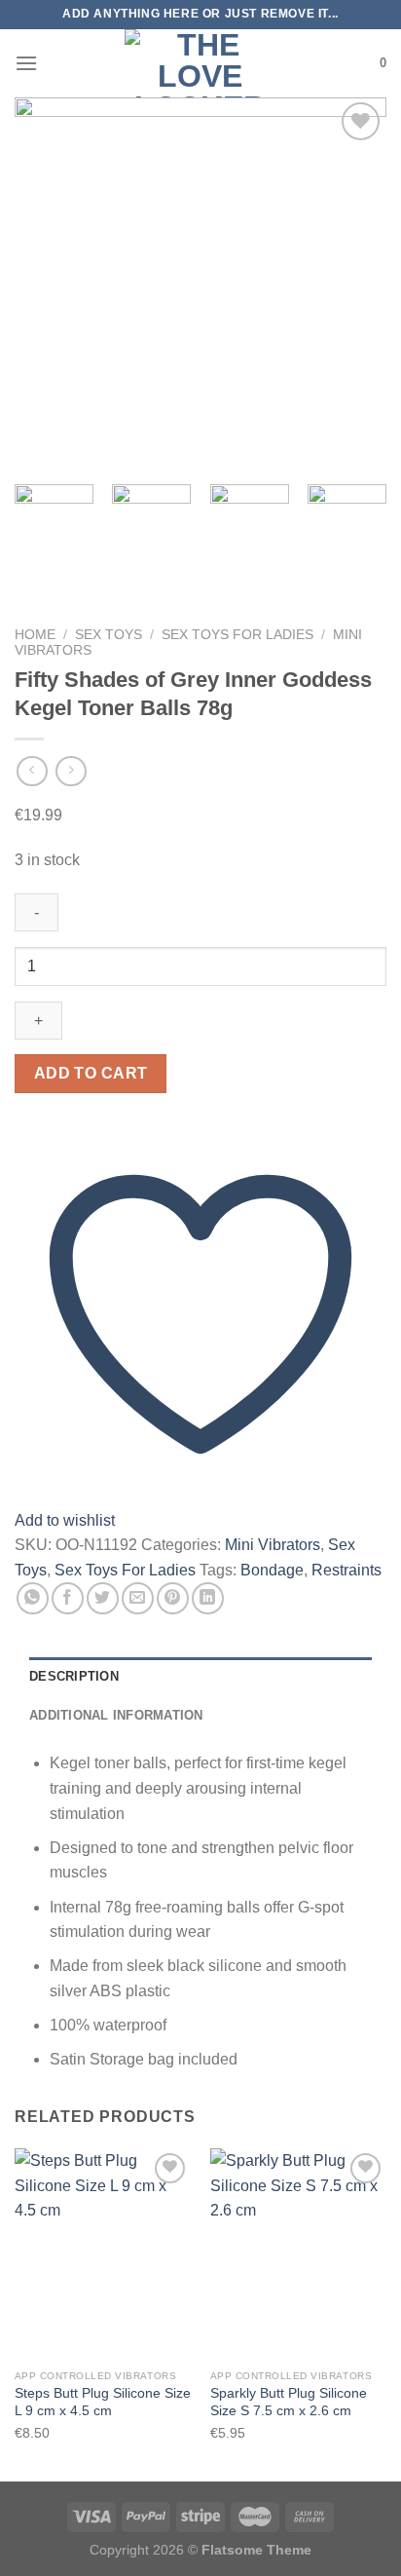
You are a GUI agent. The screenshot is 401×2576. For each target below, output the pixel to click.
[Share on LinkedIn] (208, 1598)
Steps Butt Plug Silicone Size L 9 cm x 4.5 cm (103, 2402)
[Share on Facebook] (68, 1598)
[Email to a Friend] (138, 1598)
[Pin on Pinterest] (173, 1598)
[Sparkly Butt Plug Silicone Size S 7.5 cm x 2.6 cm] (298, 2254)
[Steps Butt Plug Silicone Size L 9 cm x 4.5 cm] (103, 2254)
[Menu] (26, 63)
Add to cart (91, 1073)
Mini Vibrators (273, 1545)
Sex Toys (109, 635)
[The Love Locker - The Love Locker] (200, 63)
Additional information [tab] (116, 1715)
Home (35, 635)
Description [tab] (74, 1676)
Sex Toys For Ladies (237, 635)
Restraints (346, 1570)
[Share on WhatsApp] (33, 1598)
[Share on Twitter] (103, 1598)
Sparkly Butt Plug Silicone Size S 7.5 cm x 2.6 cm (289, 2402)
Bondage (272, 1570)
